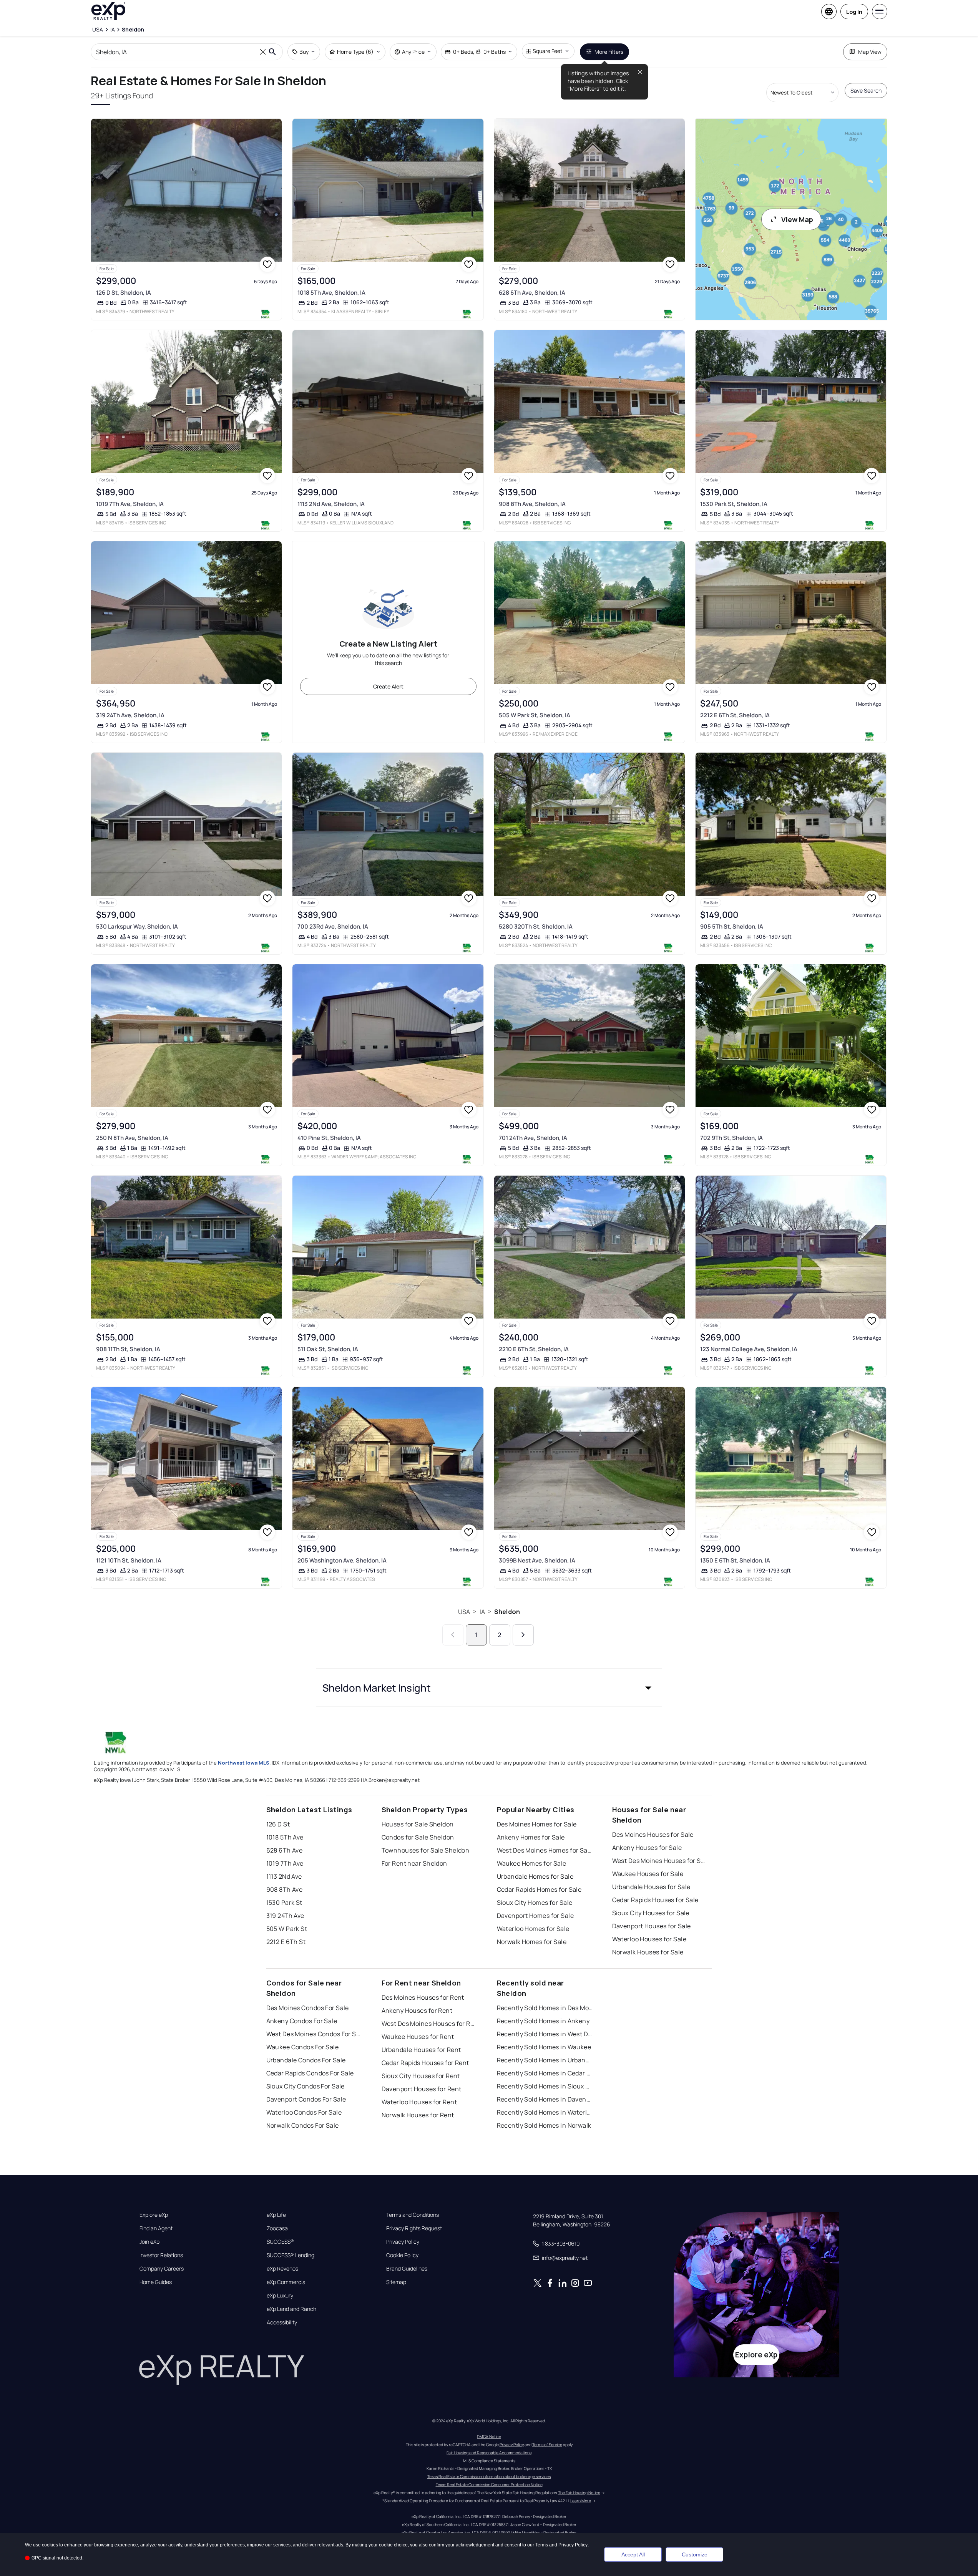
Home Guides (156, 2282)
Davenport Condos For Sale (306, 2099)
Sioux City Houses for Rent (421, 2076)
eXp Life (276, 2215)
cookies (50, 2545)
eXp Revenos (282, 2269)
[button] (489, 1688)
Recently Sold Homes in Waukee (544, 2047)
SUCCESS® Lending (291, 2255)
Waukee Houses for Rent (418, 2037)
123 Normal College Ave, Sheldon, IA (749, 1349)
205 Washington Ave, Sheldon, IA (342, 1560)
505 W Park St (287, 1929)
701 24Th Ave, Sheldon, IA (533, 1138)
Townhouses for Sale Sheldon (426, 1850)
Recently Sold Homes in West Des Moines (545, 2034)
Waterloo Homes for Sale (533, 1929)
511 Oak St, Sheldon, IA (328, 1349)
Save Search (866, 90)
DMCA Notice (489, 2437)
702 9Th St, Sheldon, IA (731, 1138)
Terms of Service (547, 2445)
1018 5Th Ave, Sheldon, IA (331, 293)
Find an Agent (156, 2228)
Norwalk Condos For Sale (303, 2125)
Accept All (633, 2554)
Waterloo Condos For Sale (304, 2112)
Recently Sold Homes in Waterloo (545, 2112)
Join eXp (149, 2242)
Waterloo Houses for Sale (649, 1939)
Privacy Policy (403, 2242)
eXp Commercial (287, 2282)
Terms (542, 2545)
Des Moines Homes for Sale (537, 1824)
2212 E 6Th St (286, 1942)
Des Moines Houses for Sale (653, 1835)
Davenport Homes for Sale (535, 1916)
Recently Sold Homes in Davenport (545, 2099)
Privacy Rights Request (414, 2228)
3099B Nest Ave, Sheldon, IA (537, 1560)
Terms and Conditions (413, 2215)
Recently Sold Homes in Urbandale (545, 2060)
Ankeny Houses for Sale (647, 1848)
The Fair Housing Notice (579, 2493)
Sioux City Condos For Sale (306, 2086)
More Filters (609, 52)
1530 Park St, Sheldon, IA (734, 504)
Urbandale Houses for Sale (651, 1887)
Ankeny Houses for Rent (417, 2010)
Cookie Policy (402, 2255)
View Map (797, 219)
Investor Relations (161, 2255)
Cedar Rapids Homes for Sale (539, 1889)
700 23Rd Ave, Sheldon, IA (333, 926)
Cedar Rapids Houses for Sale (655, 1900)
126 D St (278, 1824)
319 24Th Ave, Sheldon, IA (130, 715)
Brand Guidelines (407, 2269)
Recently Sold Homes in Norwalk (544, 2125)
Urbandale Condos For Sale (306, 2060)
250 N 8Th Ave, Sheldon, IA (132, 1138)
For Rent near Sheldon (414, 1863)
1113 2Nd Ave (284, 1876)
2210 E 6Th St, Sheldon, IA (534, 1349)
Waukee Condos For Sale (303, 2047)
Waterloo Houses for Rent (419, 2102)
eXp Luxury (280, 2296)
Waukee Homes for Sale (532, 1863)
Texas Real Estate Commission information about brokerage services (489, 2476)
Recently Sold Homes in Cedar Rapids (545, 2073)
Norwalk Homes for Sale (532, 1942)
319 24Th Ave (285, 1916)
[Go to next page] (523, 1635)
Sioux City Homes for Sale (535, 1903)
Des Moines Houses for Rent (423, 1997)
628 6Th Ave (285, 1850)
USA (464, 1612)
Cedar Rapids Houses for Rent (425, 2063)
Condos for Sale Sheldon (418, 1837)
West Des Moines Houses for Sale (660, 1861)
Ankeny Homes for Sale (531, 1837)
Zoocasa (277, 2228)
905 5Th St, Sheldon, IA (732, 926)
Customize (695, 2554)
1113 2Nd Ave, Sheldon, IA (331, 504)
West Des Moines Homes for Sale (545, 1850)
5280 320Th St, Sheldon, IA (536, 926)
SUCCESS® (280, 2242)
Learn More (581, 2501)
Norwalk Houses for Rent (418, 2115)
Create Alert (388, 686)
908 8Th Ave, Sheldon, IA (532, 504)
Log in (854, 12)
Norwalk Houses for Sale (648, 1952)
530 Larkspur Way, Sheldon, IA (137, 926)
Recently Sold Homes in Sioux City (545, 2086)
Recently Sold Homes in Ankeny (543, 2021)
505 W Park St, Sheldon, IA (535, 715)
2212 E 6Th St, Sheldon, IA (735, 715)
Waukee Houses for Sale (648, 1874)
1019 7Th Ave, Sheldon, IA (130, 504)
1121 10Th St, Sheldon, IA (129, 1560)
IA (482, 1612)
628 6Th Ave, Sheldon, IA (532, 293)
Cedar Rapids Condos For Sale (310, 2073)
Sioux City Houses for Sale (651, 1913)
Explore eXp (154, 2215)
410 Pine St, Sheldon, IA (329, 1138)
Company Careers (162, 2269)
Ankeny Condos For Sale (302, 2021)
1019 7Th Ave (285, 1863)
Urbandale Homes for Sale (535, 1876)
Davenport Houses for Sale (652, 1926)
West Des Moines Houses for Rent (430, 2024)
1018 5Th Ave (285, 1837)
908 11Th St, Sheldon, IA (128, 1349)
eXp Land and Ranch (291, 2309)
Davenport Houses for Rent (422, 2089)
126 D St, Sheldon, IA (124, 293)
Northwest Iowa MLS (244, 1763)
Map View (870, 52)
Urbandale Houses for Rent (421, 2050)
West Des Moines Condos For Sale (314, 2034)
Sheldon (507, 1612)
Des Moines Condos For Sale (308, 2008)
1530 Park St (284, 1903)
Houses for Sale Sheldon (418, 1824)
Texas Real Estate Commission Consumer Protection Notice (489, 2485)
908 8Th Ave (285, 1889)
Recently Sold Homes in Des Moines (545, 2008)
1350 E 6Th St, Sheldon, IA (735, 1560)
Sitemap (396, 2282)
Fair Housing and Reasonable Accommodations (489, 2453)
